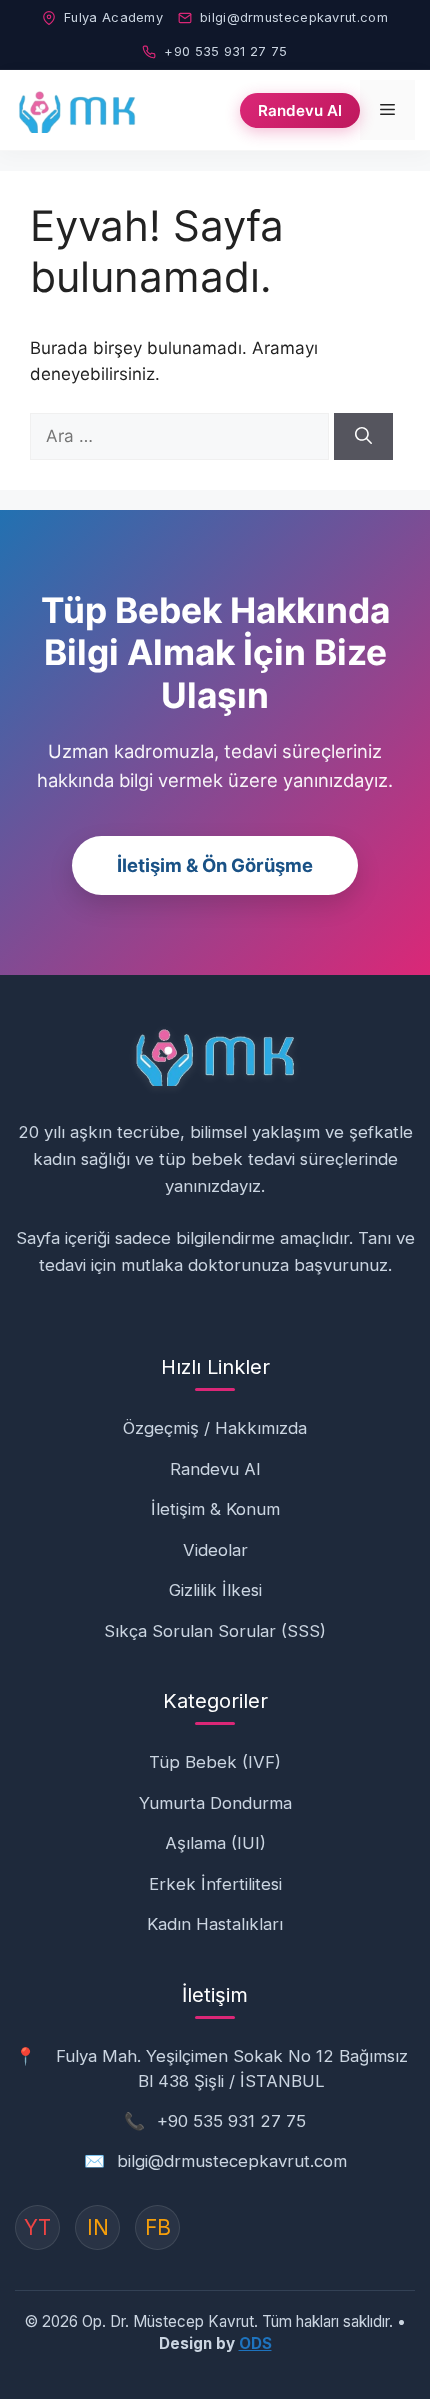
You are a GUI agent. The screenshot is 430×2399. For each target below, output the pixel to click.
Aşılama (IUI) (215, 1843)
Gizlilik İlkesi (215, 1590)
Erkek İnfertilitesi (215, 1884)
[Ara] (363, 437)
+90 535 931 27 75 (225, 51)
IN (98, 2227)
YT (37, 2227)
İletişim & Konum (215, 1509)
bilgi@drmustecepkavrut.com (294, 17)
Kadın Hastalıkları (215, 1924)
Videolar (215, 1550)
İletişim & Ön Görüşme (215, 865)
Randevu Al (300, 110)
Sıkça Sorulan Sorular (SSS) (215, 1631)
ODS (255, 2343)
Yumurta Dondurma (215, 1803)
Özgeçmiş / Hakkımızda (215, 1428)
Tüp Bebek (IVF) (215, 1762)
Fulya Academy (113, 17)
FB (158, 2227)
